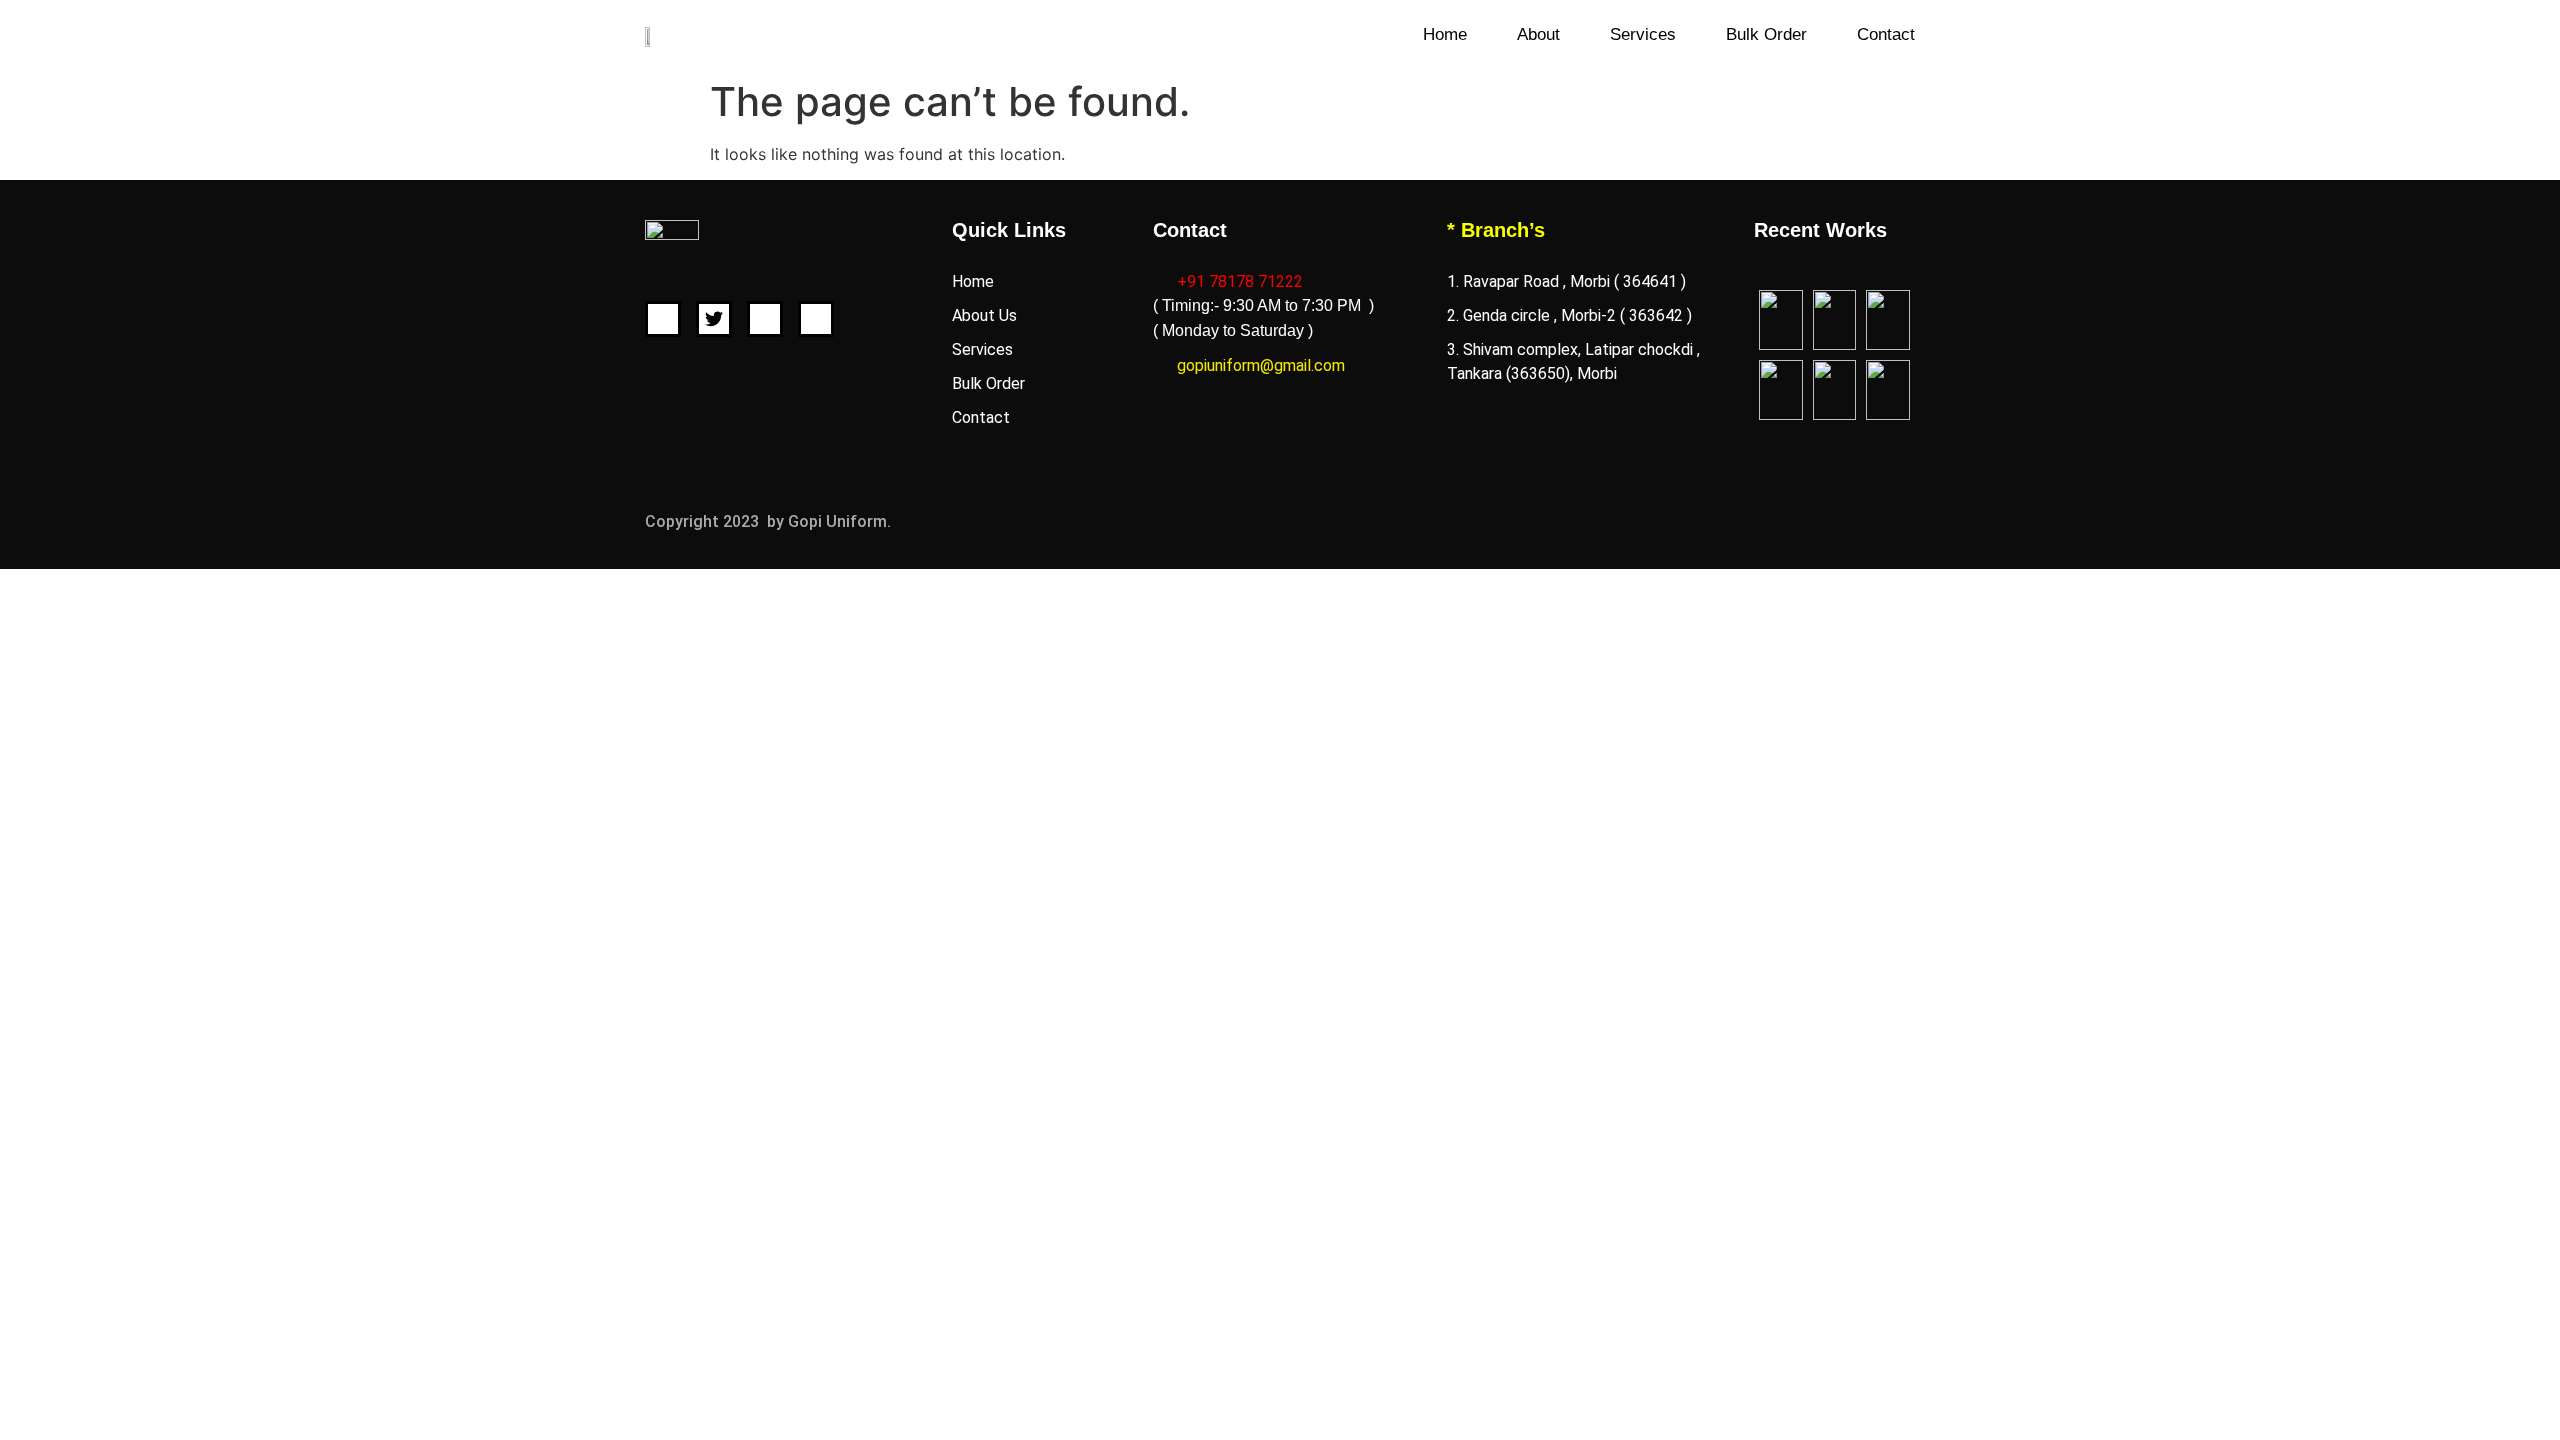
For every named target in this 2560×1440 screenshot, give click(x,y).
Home (1445, 34)
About (1538, 34)
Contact (1886, 34)
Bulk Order (1766, 34)
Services (1643, 34)
